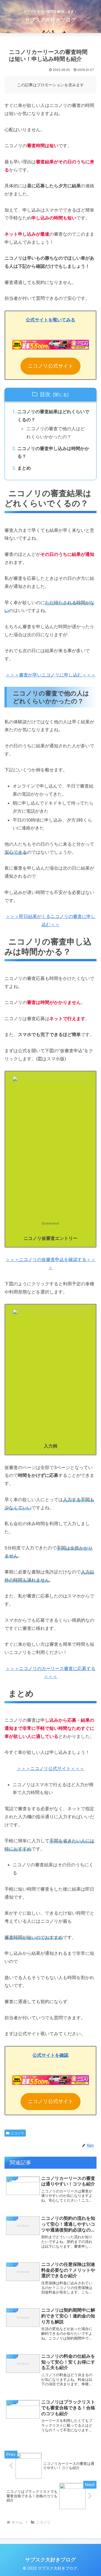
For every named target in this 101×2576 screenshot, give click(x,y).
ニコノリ (17, 2133)
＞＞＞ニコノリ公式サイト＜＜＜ (50, 1768)
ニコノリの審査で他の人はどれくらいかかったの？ (56, 433)
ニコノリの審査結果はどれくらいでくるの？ (53, 416)
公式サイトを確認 (50, 2055)
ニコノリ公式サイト (50, 366)
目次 (45, 394)
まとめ (24, 468)
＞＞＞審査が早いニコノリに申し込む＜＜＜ (50, 675)
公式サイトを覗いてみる (50, 320)
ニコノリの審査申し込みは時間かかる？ (53, 452)
